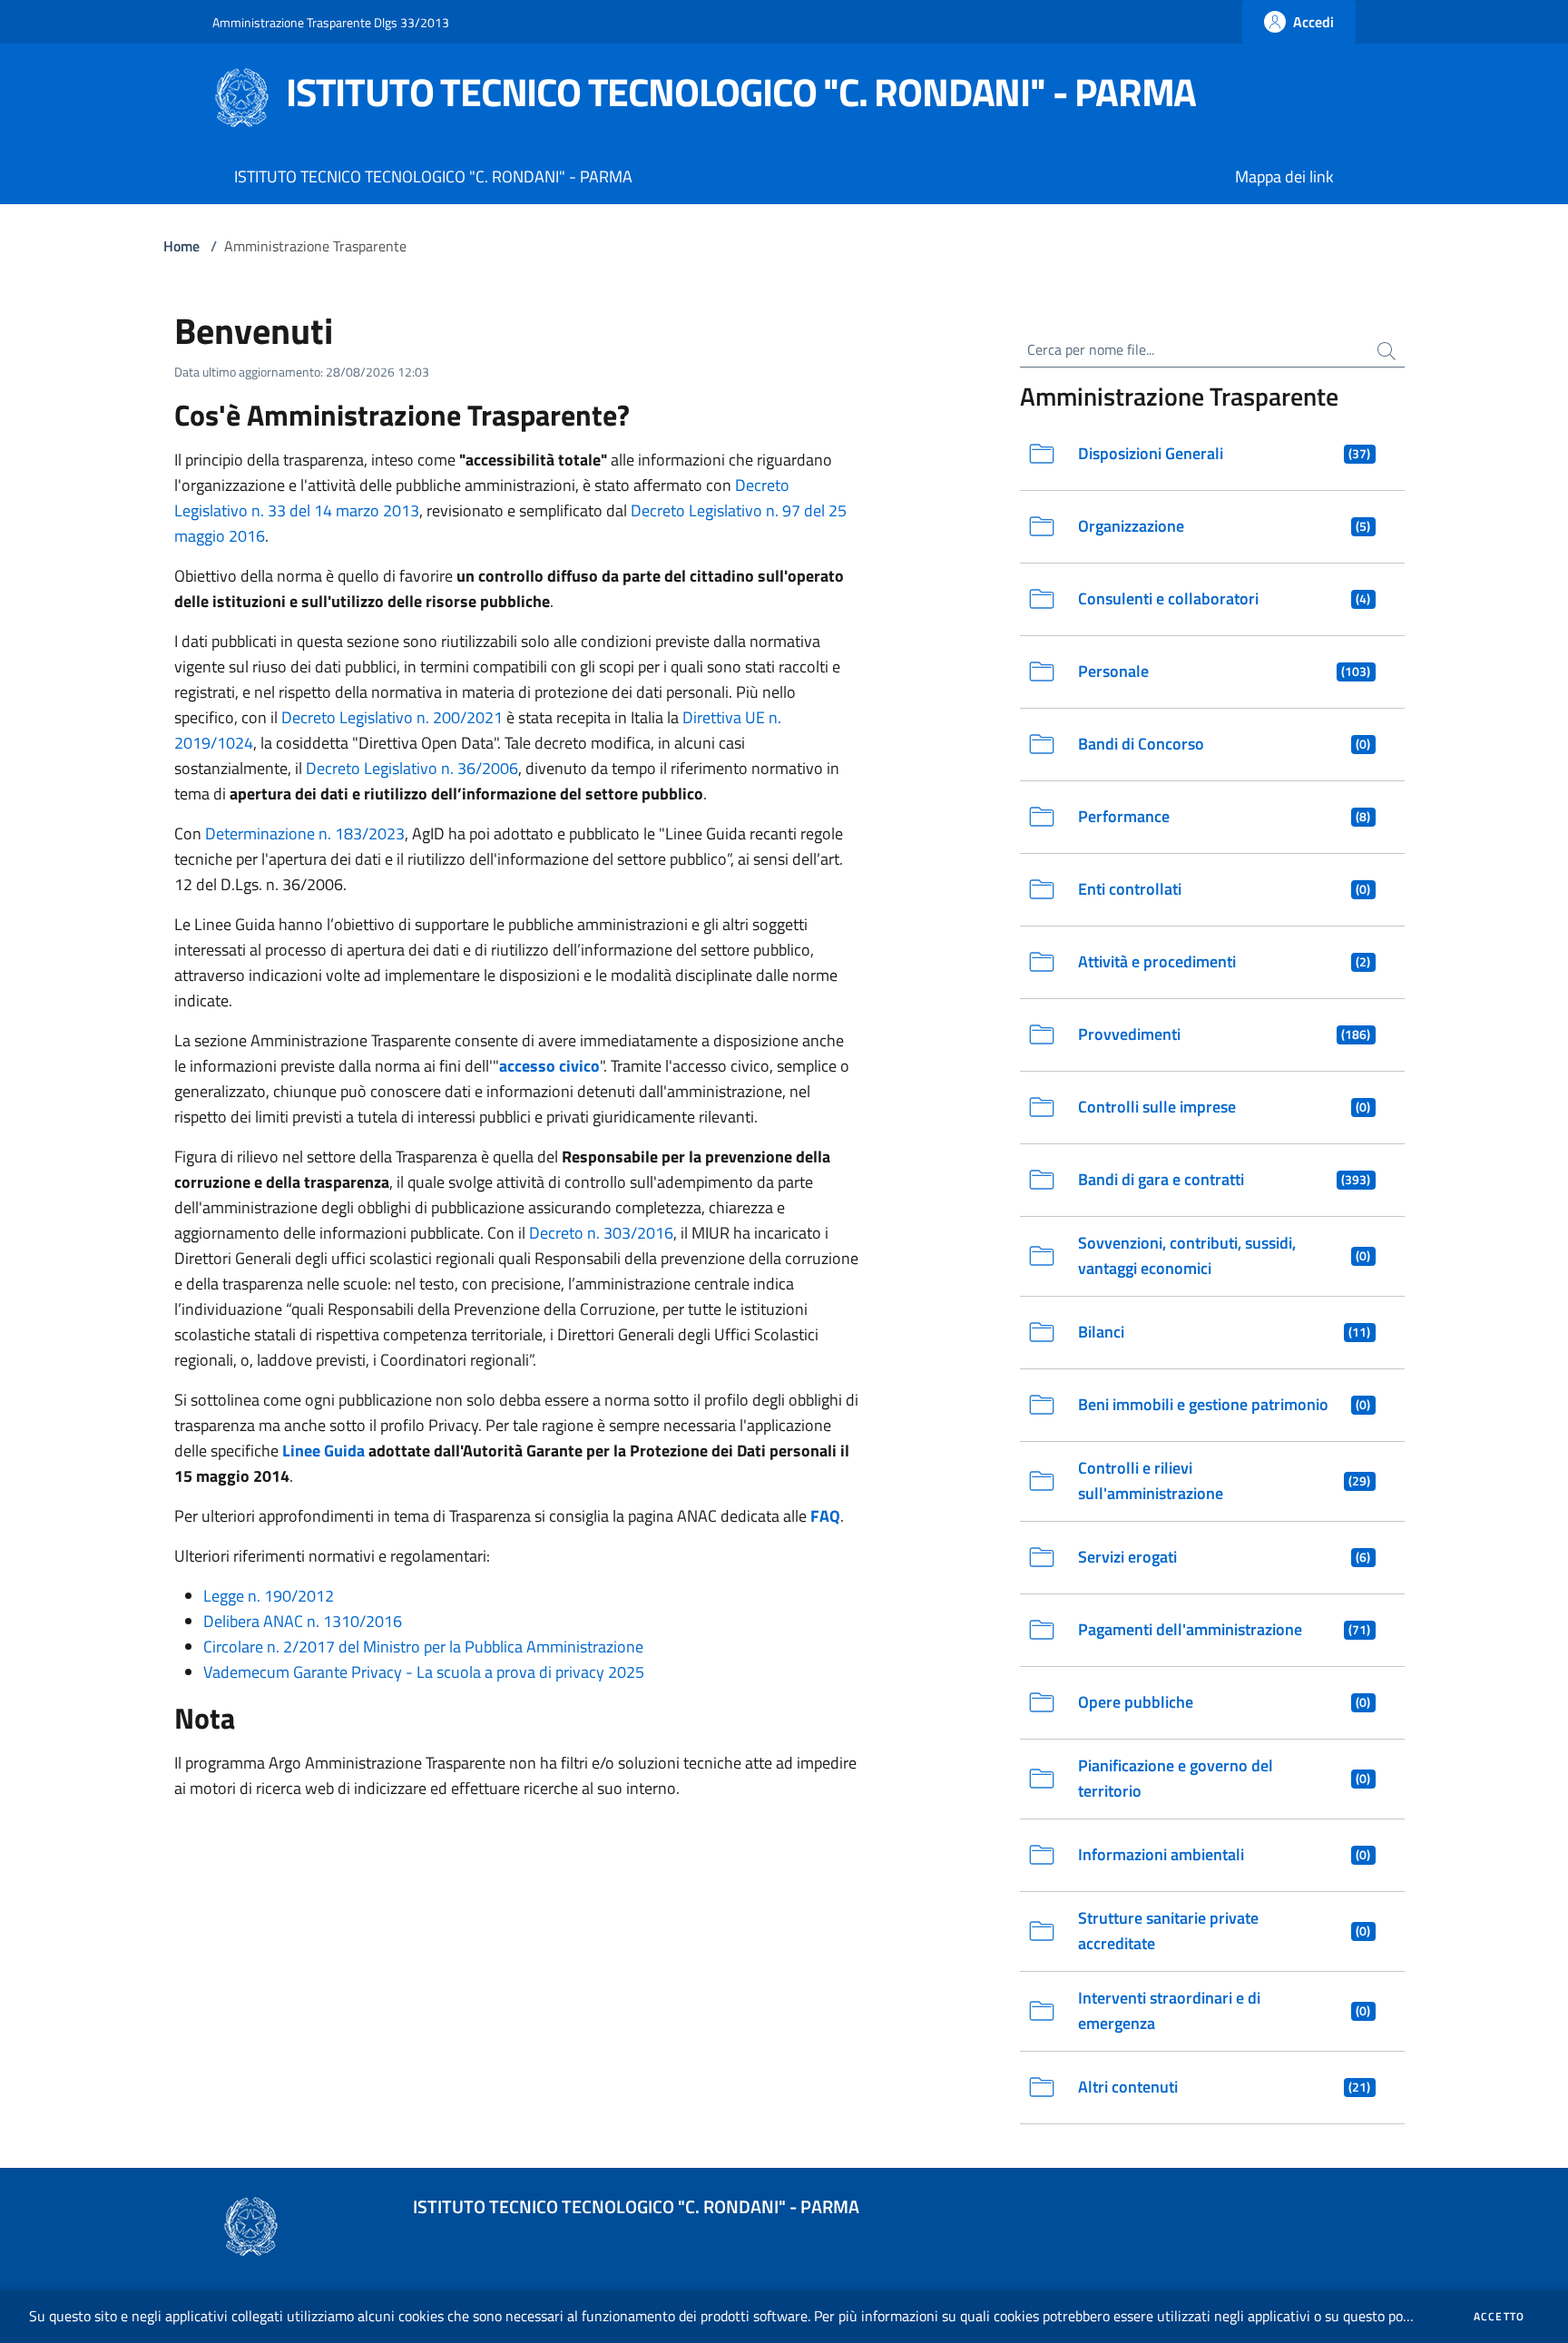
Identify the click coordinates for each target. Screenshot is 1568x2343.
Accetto (1499, 2317)
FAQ (825, 1516)
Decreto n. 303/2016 (601, 1233)
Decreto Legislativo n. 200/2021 (392, 717)
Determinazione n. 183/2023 (305, 833)
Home (181, 246)
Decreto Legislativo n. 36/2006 (412, 768)
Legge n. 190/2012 (269, 1596)
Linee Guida (323, 1451)
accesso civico (549, 1066)
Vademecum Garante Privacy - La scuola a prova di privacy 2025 (424, 1672)
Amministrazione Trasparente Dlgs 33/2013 (331, 22)
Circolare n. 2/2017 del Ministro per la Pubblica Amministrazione (423, 1647)
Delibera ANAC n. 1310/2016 (303, 1621)
